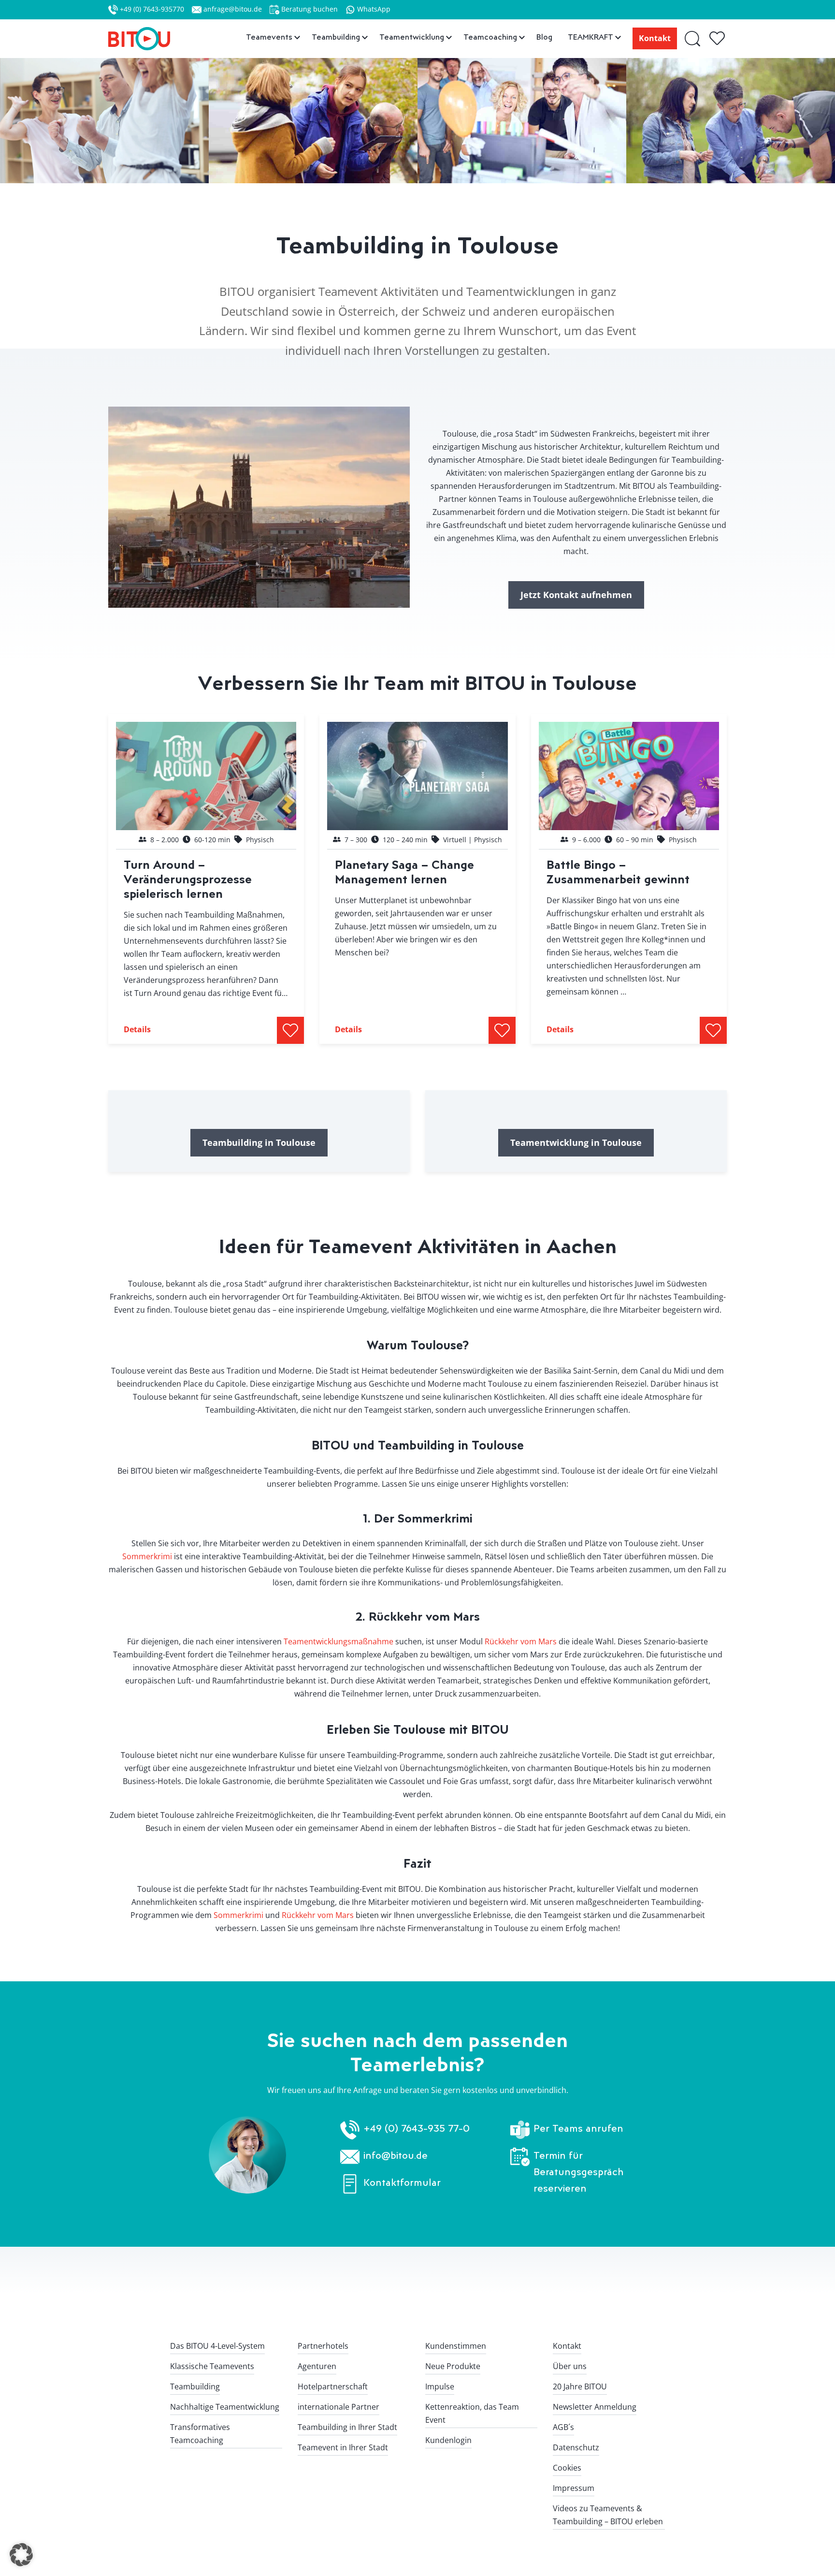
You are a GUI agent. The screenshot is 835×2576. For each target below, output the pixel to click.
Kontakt (655, 38)
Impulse (440, 2386)
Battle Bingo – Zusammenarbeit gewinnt (618, 871)
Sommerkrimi (147, 1556)
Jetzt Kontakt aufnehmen (576, 595)
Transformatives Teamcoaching (200, 2434)
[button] (21, 2555)
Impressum (574, 2488)
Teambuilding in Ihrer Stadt (347, 2427)
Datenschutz (576, 2447)
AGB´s (563, 2427)
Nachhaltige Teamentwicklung (225, 2407)
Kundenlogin (448, 2440)
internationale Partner (338, 2407)
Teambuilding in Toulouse (259, 1142)
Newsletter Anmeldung (595, 2407)
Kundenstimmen (456, 2346)
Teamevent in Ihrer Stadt (343, 2447)
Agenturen (317, 2366)
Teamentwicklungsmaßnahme (338, 1641)
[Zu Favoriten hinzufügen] (290, 1030)
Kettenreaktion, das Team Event (472, 2413)
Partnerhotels (323, 2346)
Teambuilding (195, 2386)
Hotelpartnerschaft (333, 2386)
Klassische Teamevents (212, 2366)
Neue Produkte (453, 2366)
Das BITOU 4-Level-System (217, 2346)
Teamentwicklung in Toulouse (576, 1142)
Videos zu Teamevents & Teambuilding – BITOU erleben (608, 2515)
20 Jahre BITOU (580, 2386)
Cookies (567, 2468)
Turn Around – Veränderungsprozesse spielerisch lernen (188, 879)
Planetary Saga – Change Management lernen (404, 871)
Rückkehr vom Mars (521, 1641)
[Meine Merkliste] (718, 39)
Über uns (570, 2366)
